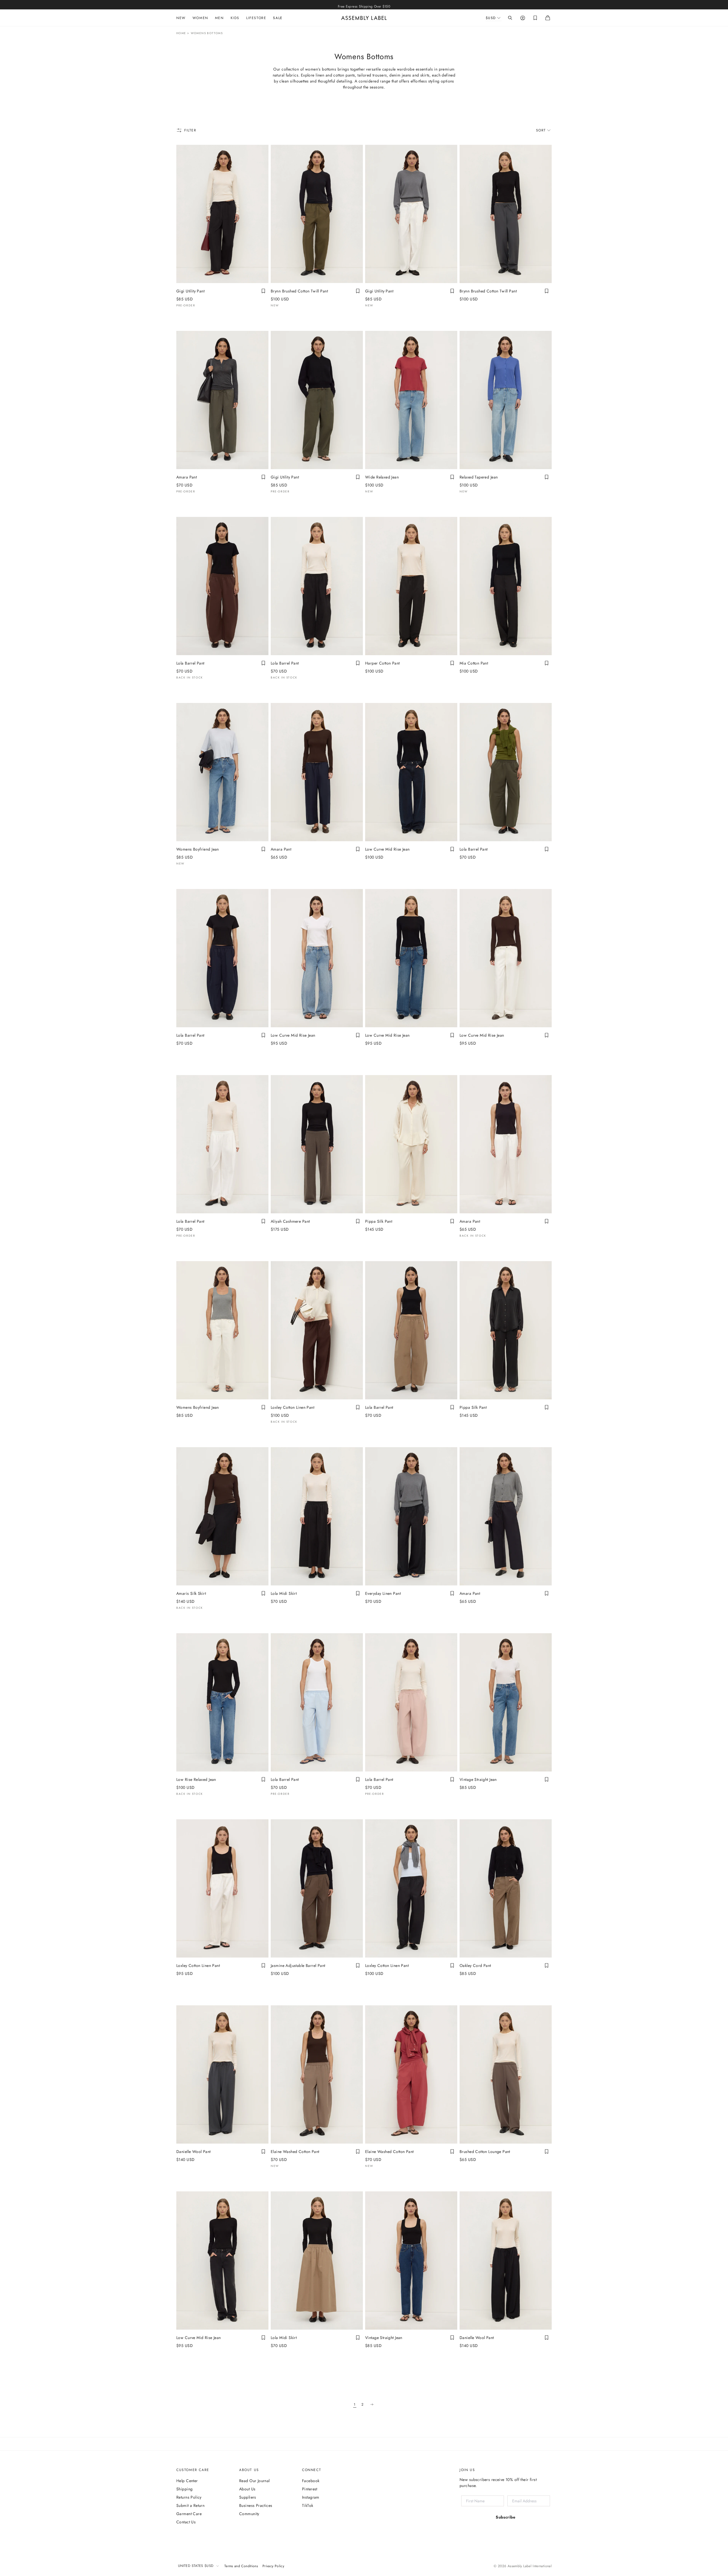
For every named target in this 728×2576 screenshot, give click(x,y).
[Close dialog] (460, 1247)
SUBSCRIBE (359, 1350)
